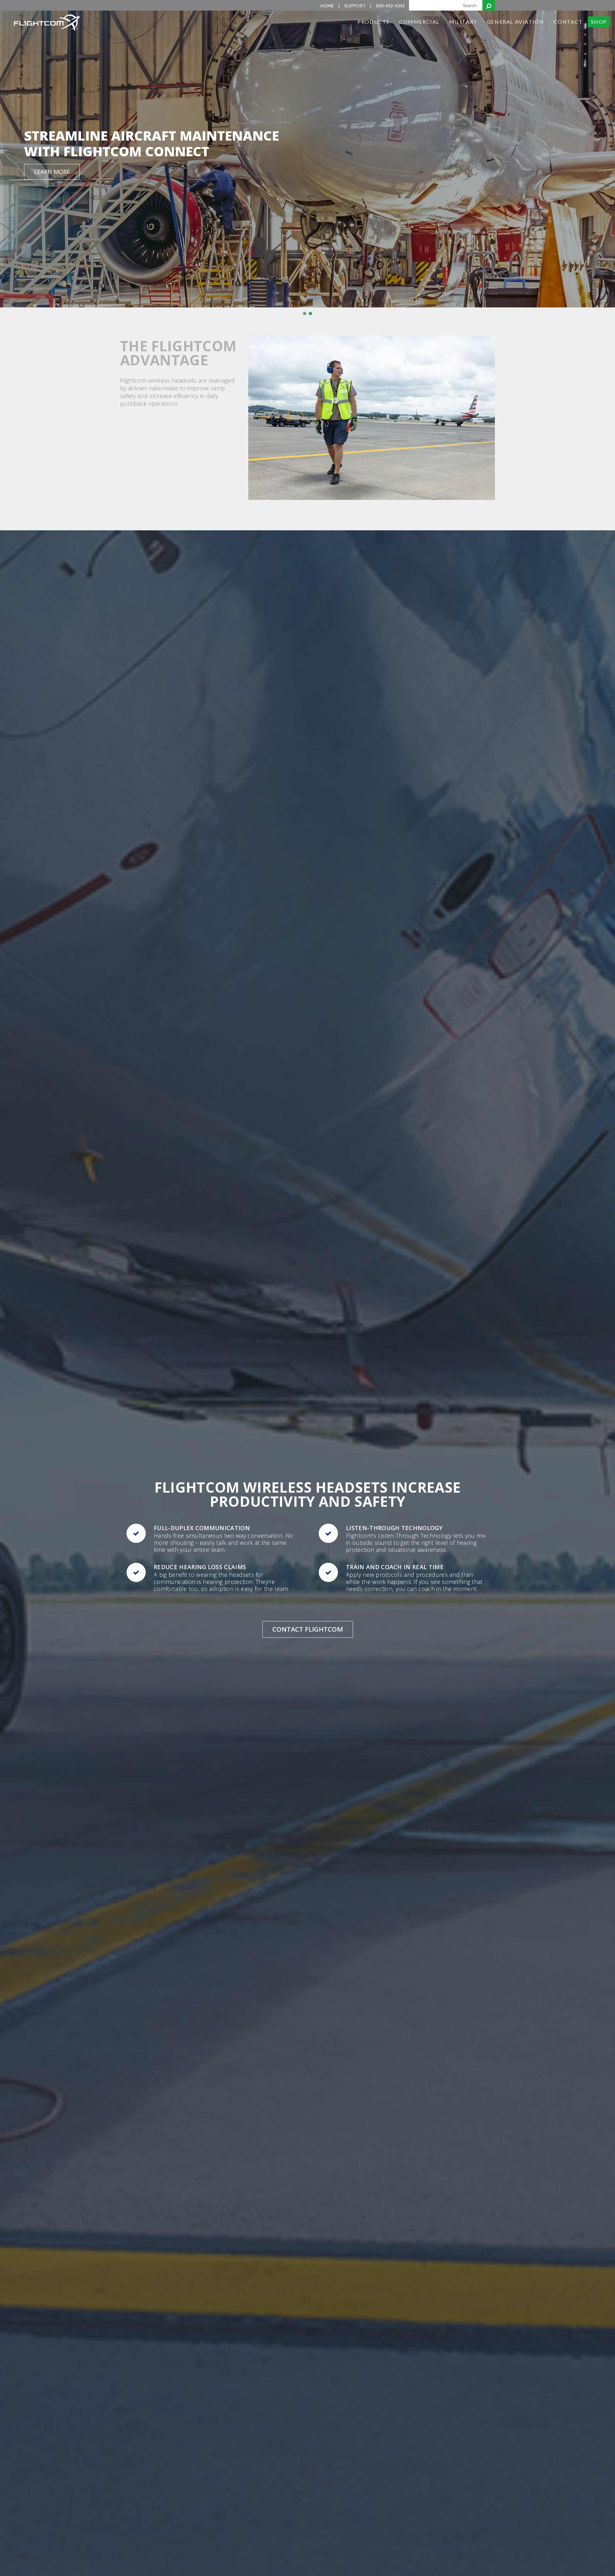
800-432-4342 (390, 6)
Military (463, 22)
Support (355, 6)
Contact (568, 22)
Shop (599, 22)
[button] (305, 314)
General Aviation (516, 22)
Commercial (419, 22)
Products (373, 22)
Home (327, 6)
